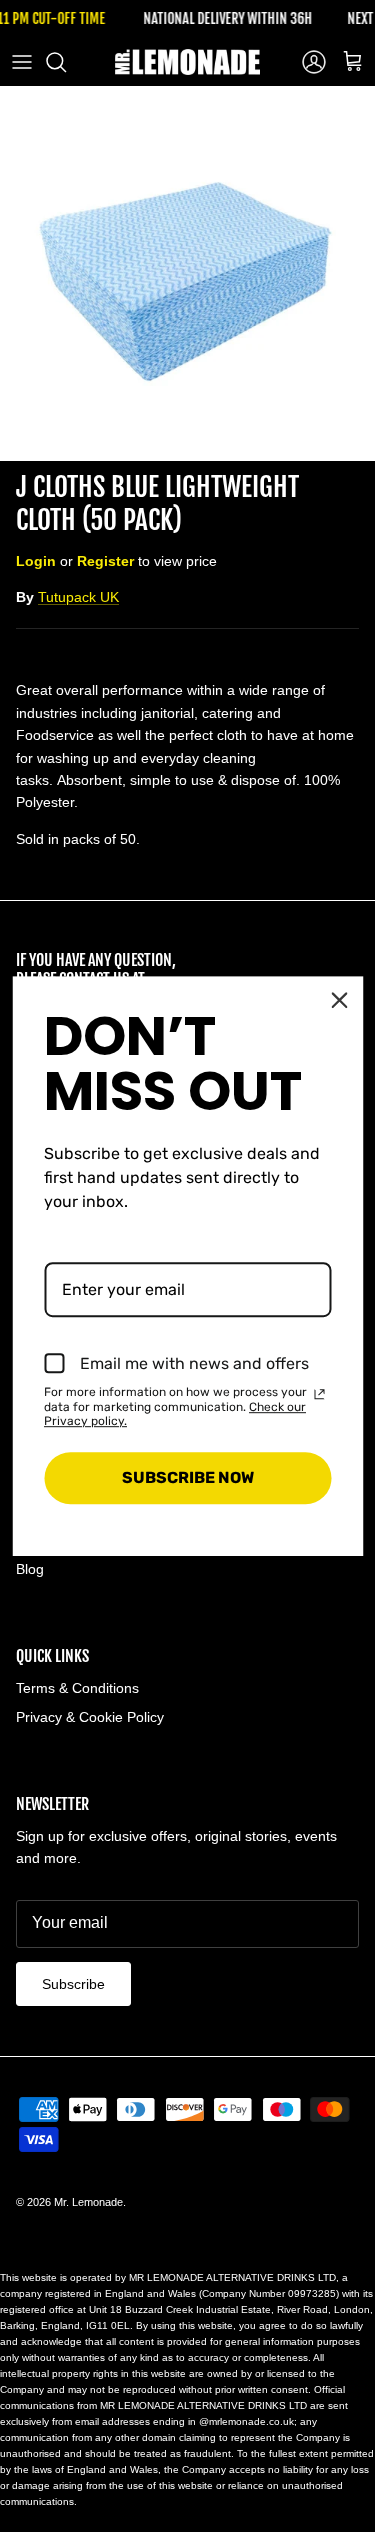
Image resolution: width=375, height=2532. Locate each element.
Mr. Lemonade (88, 2202)
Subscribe (73, 1984)
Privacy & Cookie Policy (90, 1717)
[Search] (66, 62)
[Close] (339, 1000)
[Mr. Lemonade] (187, 62)
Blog (30, 1569)
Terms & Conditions (77, 1688)
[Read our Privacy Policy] (319, 1394)
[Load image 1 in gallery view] (187, 273)
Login (36, 561)
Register (105, 561)
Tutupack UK (78, 597)
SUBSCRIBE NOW (188, 1478)
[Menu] (22, 62)
